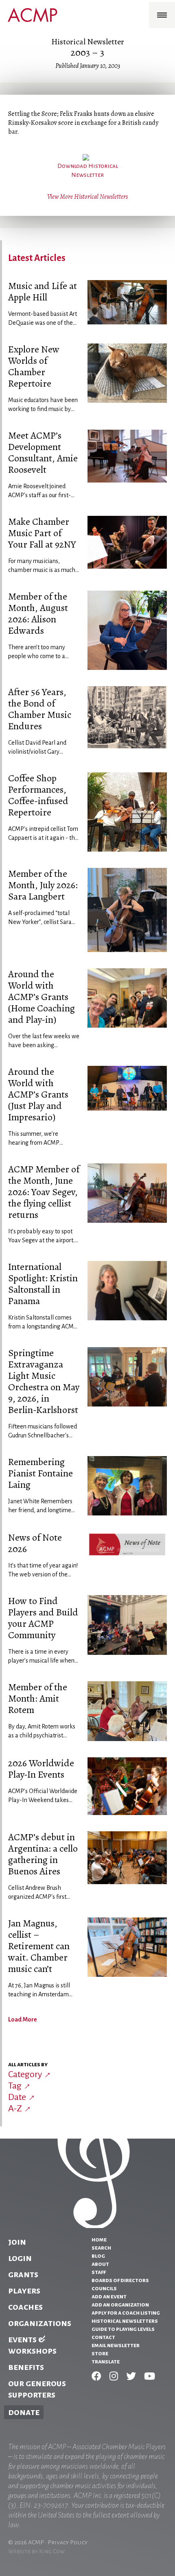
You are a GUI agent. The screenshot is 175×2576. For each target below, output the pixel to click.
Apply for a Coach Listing (126, 2313)
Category (25, 2074)
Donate (24, 2412)
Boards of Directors (120, 2280)
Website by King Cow (36, 2551)
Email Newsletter (116, 2345)
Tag (15, 2086)
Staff (99, 2272)
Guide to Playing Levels (123, 2329)
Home (99, 2239)
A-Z (15, 2109)
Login (20, 2258)
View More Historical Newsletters (87, 197)
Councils (104, 2288)
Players (24, 2291)
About (100, 2264)
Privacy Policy (68, 2542)
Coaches (25, 2307)
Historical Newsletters (125, 2321)
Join (17, 2242)
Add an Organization (120, 2304)
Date (17, 2097)
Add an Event (109, 2296)
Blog (98, 2256)
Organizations (40, 2323)
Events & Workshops (32, 2345)
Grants (23, 2274)
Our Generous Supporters (37, 2389)
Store (100, 2353)
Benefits (26, 2367)
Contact (103, 2337)
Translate (106, 2361)
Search (101, 2248)
